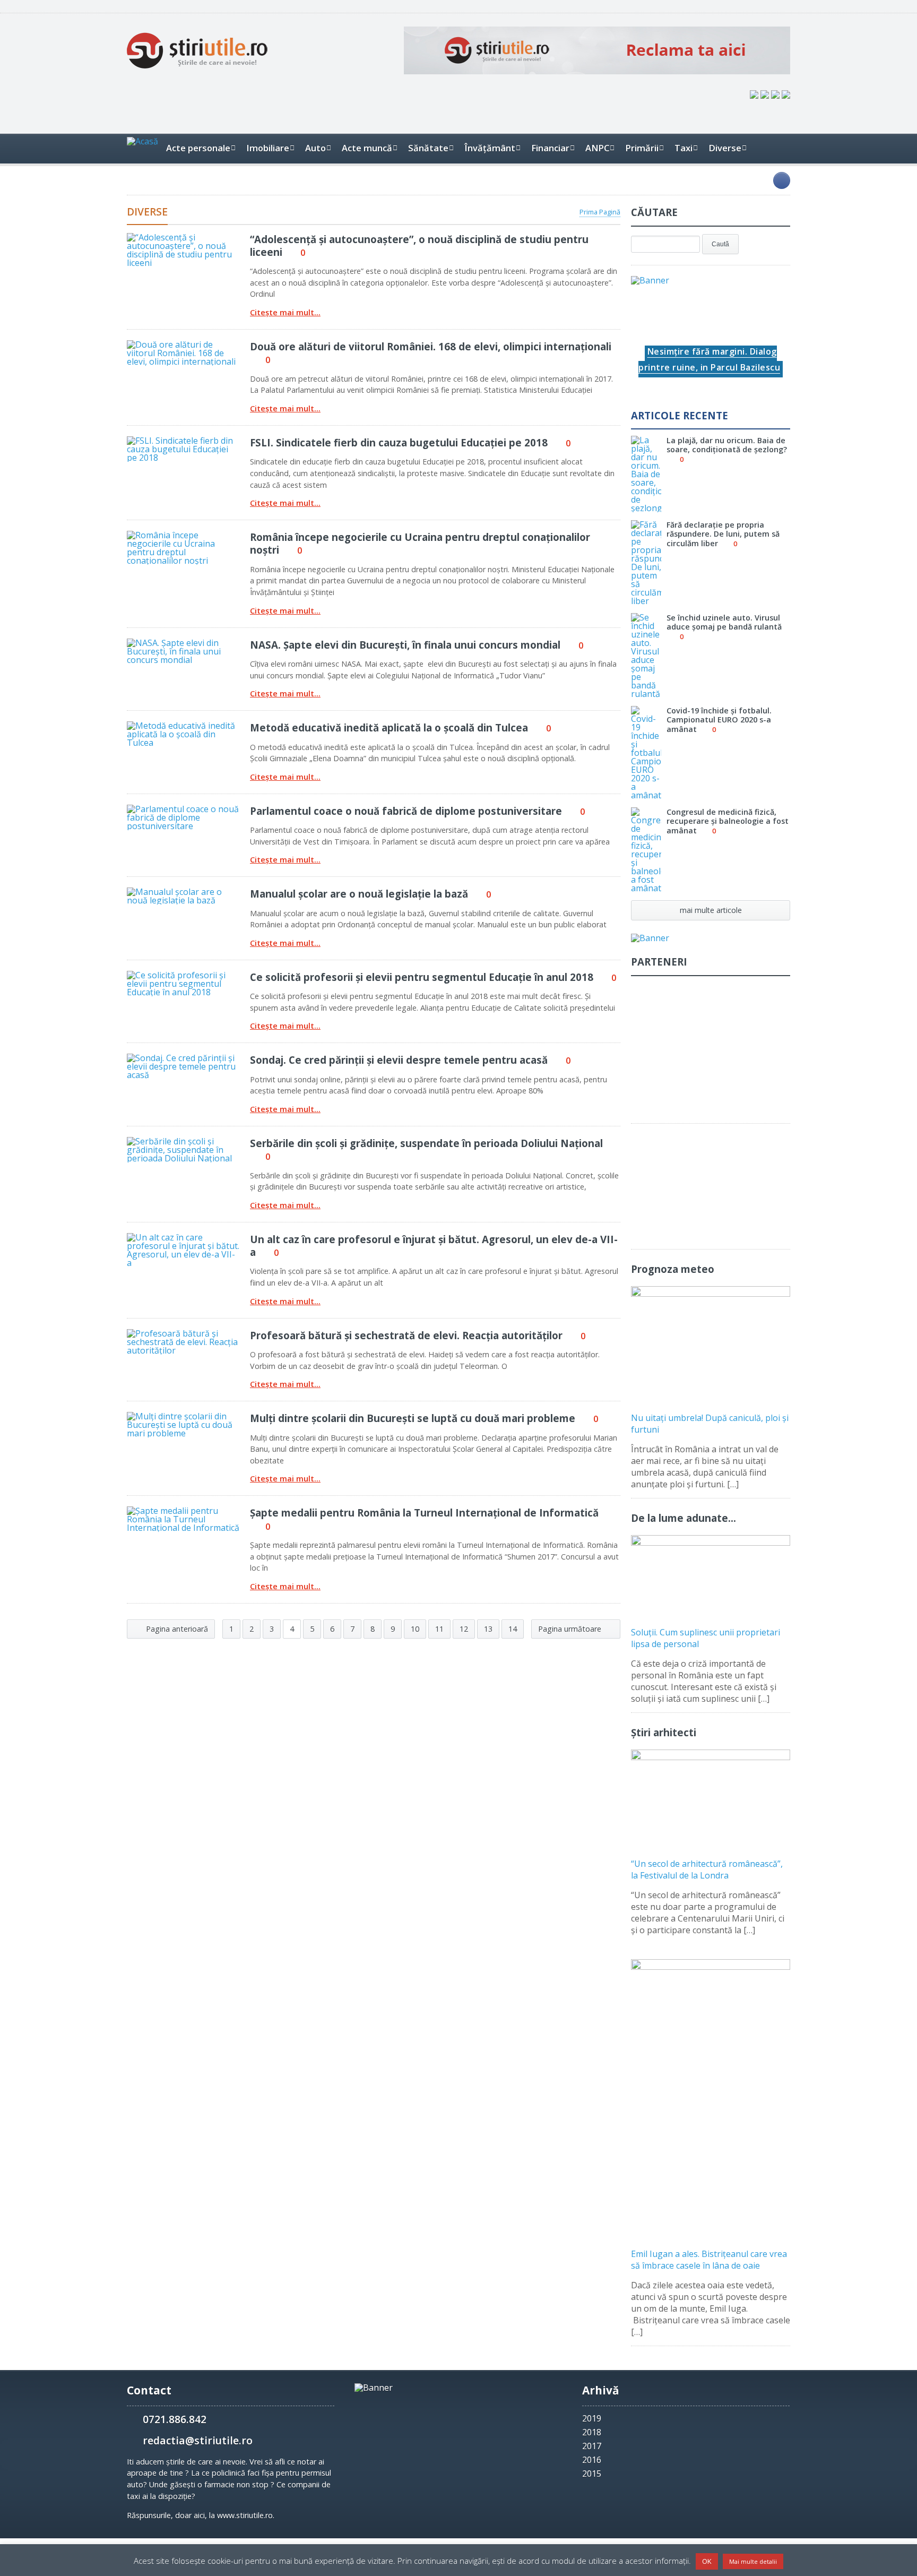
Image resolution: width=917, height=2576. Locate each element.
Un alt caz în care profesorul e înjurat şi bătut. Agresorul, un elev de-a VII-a (434, 1246)
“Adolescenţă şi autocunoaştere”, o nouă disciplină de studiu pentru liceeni (419, 245)
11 (439, 1629)
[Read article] (169, 237)
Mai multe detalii (753, 2561)
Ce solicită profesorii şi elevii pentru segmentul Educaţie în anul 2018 (422, 977)
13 (488, 1629)
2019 (592, 2418)
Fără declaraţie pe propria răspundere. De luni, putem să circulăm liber (723, 534)
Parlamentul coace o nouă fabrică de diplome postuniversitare (406, 811)
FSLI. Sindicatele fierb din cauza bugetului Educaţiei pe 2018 (399, 442)
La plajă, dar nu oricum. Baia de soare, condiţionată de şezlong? (727, 445)
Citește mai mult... (285, 313)
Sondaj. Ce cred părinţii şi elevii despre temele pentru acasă (399, 1060)
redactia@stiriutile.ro (198, 2440)
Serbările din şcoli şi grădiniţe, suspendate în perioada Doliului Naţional (426, 1143)
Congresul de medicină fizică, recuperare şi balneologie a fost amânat (728, 821)
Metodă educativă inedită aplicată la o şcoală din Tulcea (389, 727)
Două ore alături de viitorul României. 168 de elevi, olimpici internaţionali (431, 346)
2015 (592, 2474)
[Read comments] (197, 237)
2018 (592, 2432)
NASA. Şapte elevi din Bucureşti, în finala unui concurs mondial (405, 645)
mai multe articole (711, 910)
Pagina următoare (571, 1629)
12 (464, 1629)
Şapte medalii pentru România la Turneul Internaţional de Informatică (424, 1513)
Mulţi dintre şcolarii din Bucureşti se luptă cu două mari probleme (413, 1418)
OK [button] (707, 2561)
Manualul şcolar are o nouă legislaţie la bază (359, 894)
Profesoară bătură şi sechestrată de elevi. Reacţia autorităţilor (406, 1335)
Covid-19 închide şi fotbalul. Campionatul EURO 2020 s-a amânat (719, 720)
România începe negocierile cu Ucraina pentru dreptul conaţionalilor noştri (420, 543)
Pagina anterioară (176, 1629)
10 (415, 1629)
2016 (592, 2460)
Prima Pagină (600, 212)
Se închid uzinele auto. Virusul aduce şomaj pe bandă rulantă (724, 622)
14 (513, 1629)
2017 (592, 2446)
